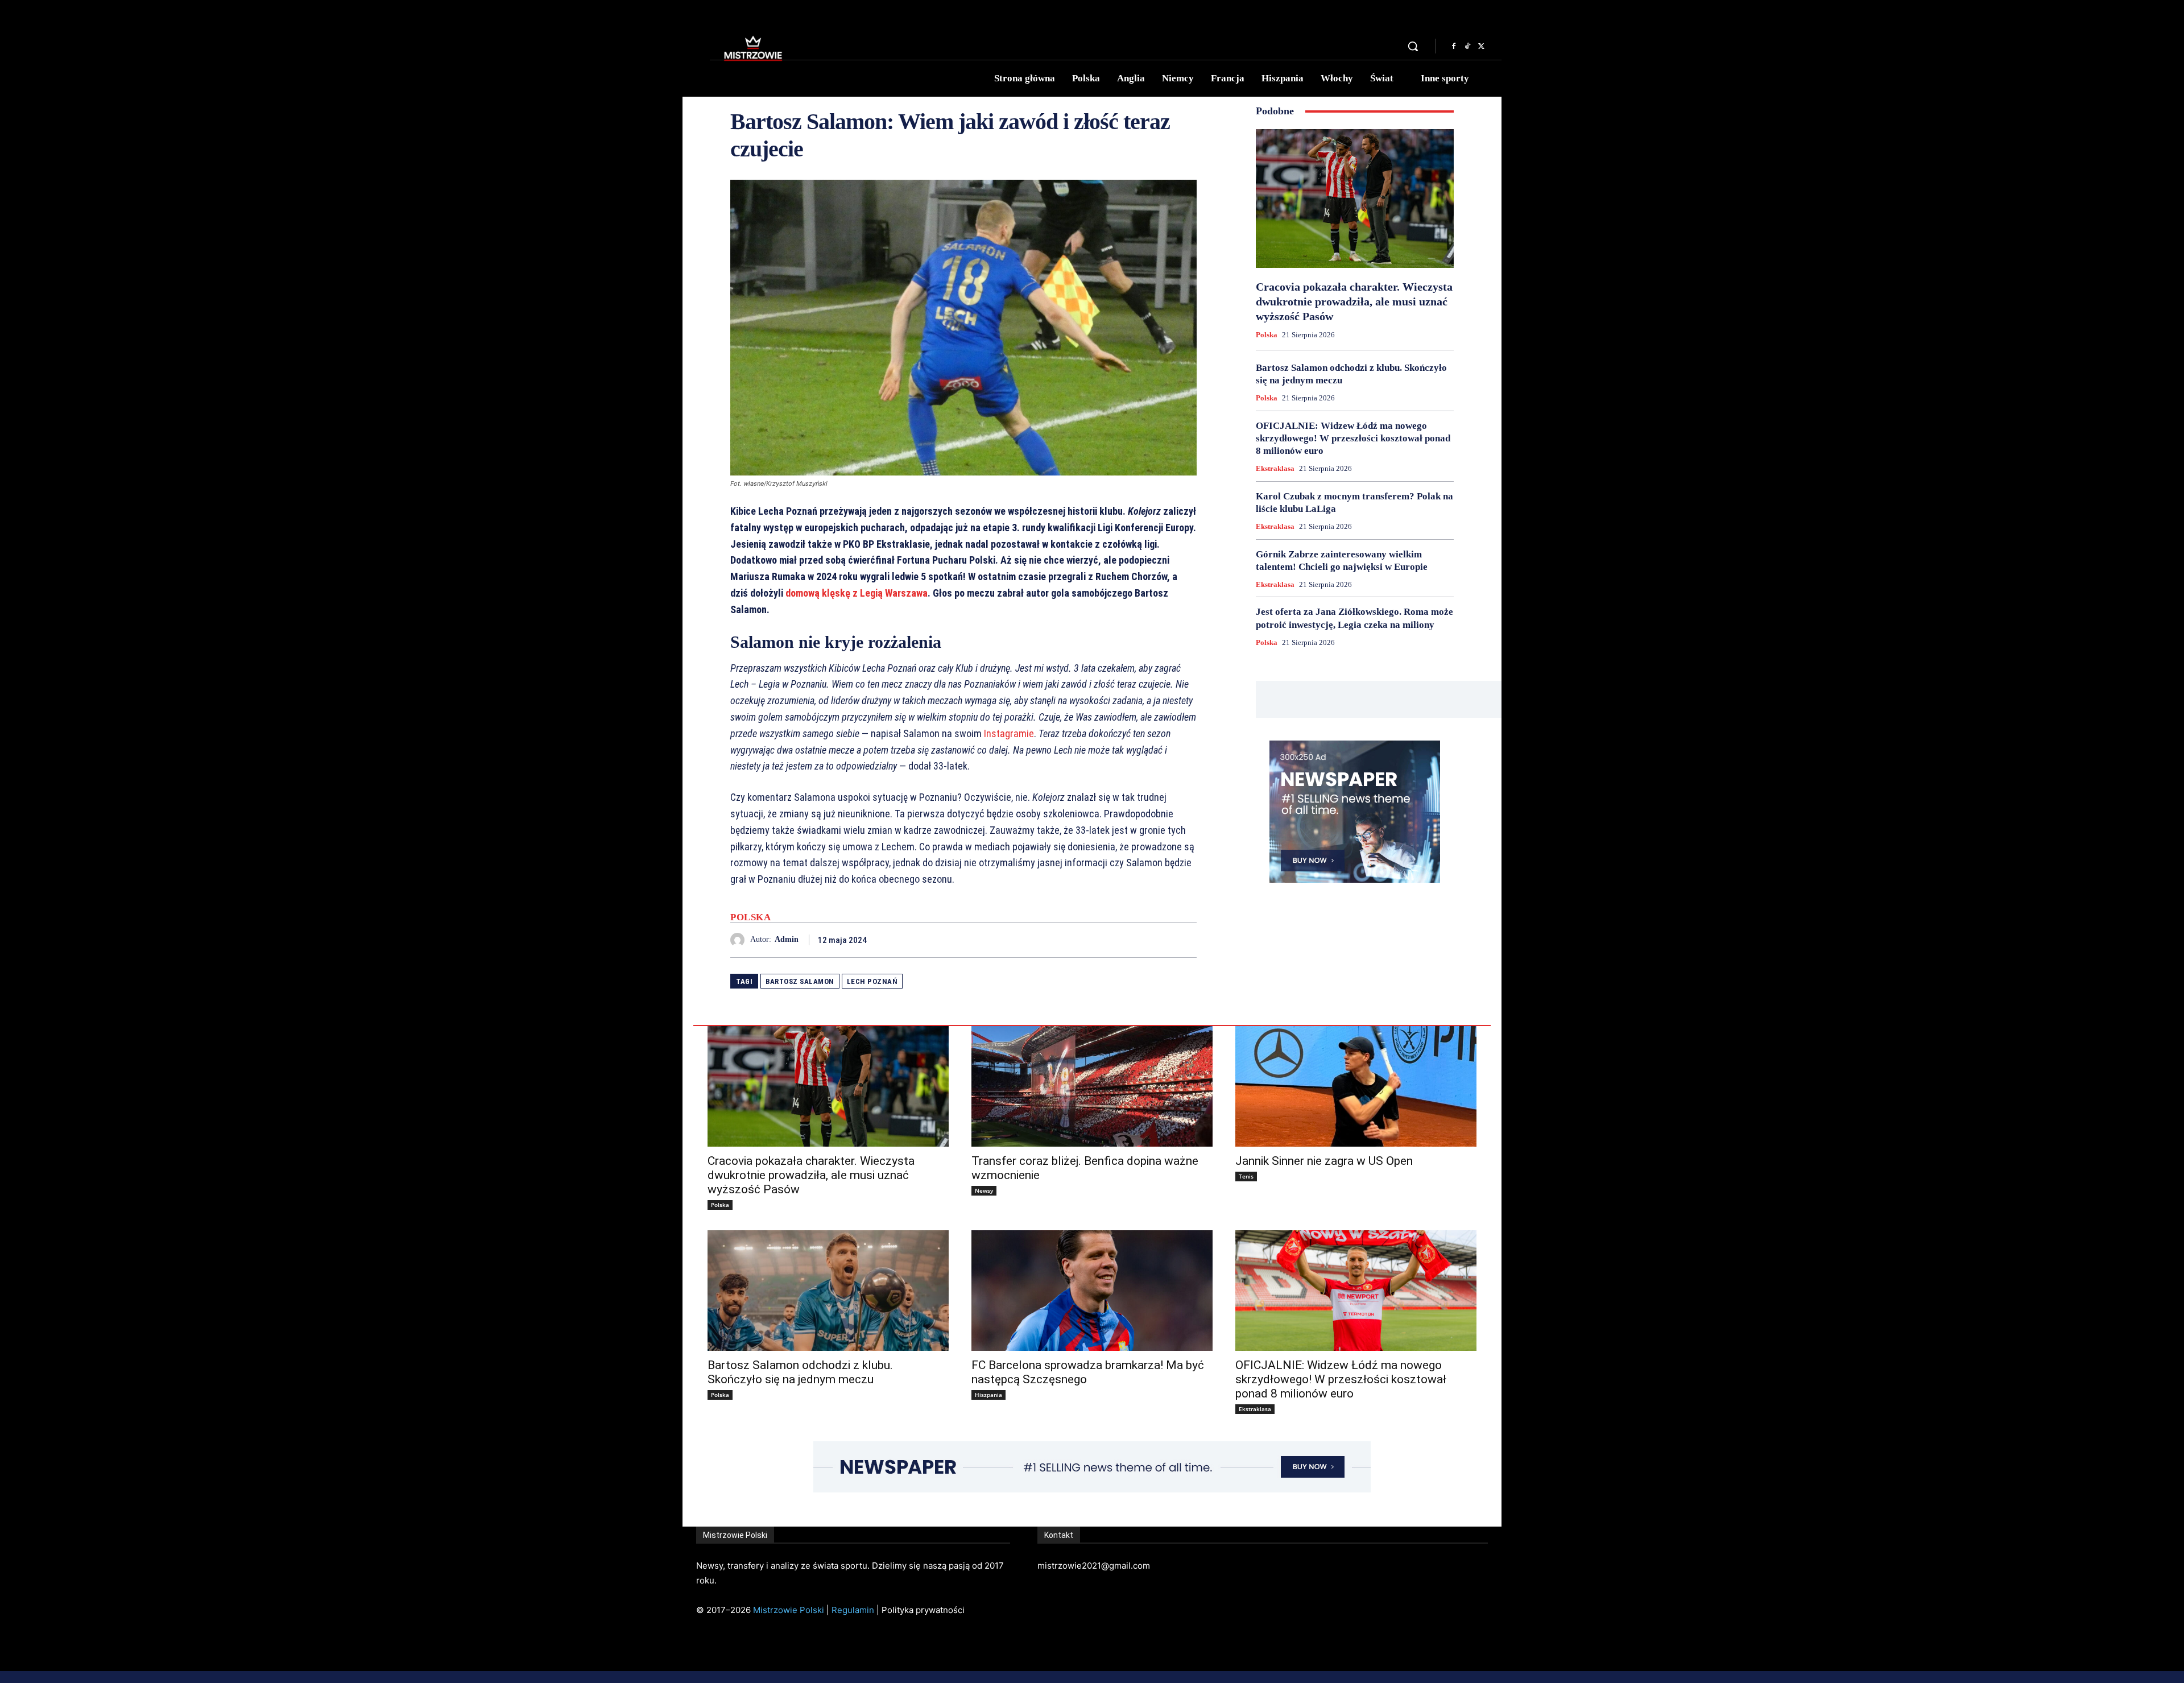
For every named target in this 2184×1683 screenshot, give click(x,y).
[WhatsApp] (1185, 940)
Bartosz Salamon (800, 981)
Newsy (984, 1190)
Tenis (1246, 1176)
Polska (750, 917)
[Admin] (740, 940)
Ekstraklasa (1275, 468)
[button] (1413, 46)
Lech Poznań (872, 981)
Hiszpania (988, 1395)
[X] (1481, 47)
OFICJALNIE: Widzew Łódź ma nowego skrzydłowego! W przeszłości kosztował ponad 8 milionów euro (1353, 438)
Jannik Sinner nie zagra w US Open (1324, 1161)
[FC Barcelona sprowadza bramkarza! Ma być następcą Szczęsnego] (1092, 1291)
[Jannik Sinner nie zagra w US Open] (1356, 1086)
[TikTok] (1467, 47)
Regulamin (853, 1610)
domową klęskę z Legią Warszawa (857, 593)
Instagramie (1008, 733)
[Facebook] (1454, 47)
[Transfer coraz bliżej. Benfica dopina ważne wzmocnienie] (1092, 1086)
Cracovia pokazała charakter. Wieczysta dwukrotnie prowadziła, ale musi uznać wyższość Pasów (1354, 301)
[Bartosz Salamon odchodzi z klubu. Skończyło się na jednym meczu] (828, 1291)
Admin (787, 939)
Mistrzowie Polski (789, 1610)
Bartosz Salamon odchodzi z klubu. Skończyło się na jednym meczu (800, 1372)
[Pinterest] (1159, 940)
